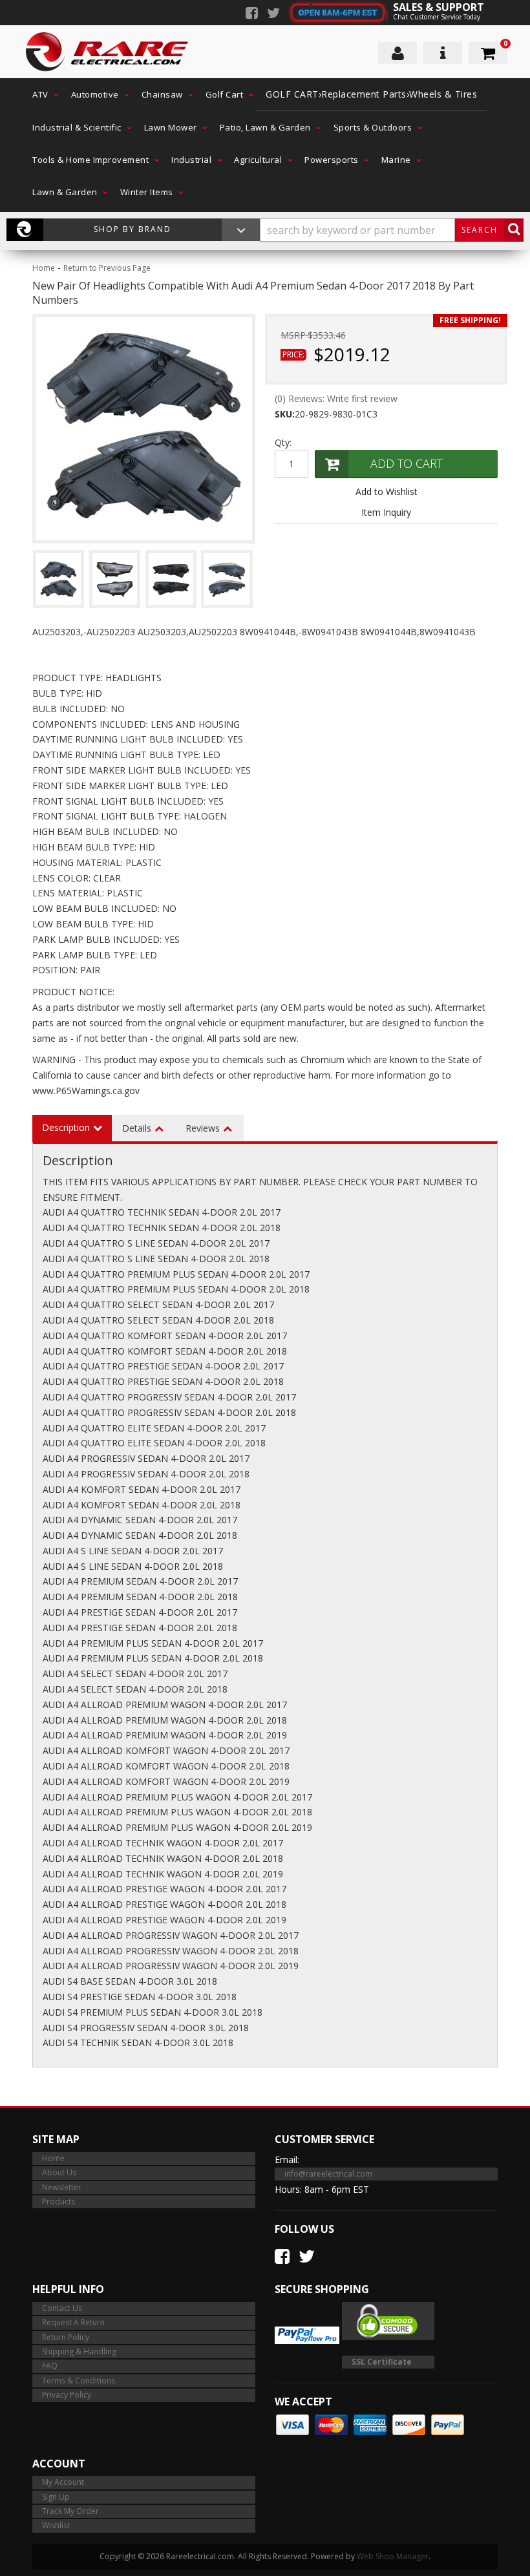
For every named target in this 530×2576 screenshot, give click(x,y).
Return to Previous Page (107, 268)
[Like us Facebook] (252, 14)
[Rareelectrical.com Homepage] (108, 52)
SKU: (285, 414)
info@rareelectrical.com (328, 2174)
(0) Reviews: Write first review (336, 398)
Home (44, 268)
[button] (42, 94)
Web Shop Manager (393, 2556)
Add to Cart (407, 463)
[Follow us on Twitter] (273, 14)
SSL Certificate (382, 2362)
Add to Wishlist (387, 491)
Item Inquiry (386, 512)
